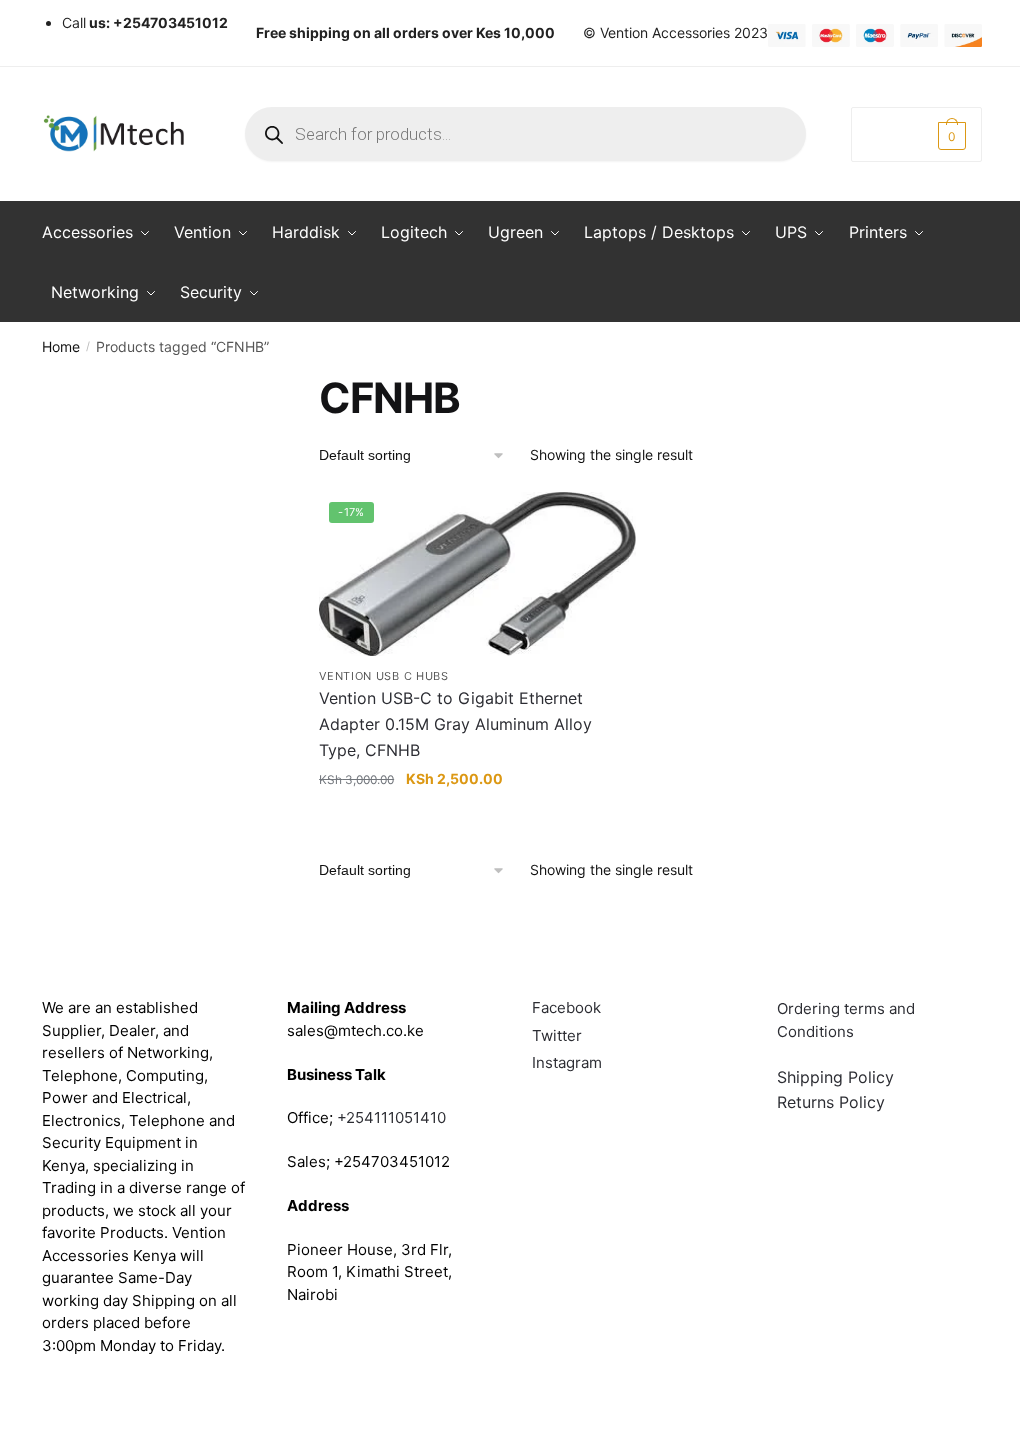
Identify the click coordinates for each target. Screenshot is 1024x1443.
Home (61, 346)
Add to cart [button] (477, 818)
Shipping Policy (835, 1077)
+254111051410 (391, 1117)
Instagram (567, 1062)
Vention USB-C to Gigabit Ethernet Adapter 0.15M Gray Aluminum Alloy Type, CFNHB (455, 724)
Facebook (566, 1007)
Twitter (557, 1035)
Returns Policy (831, 1102)
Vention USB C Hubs (384, 676)
